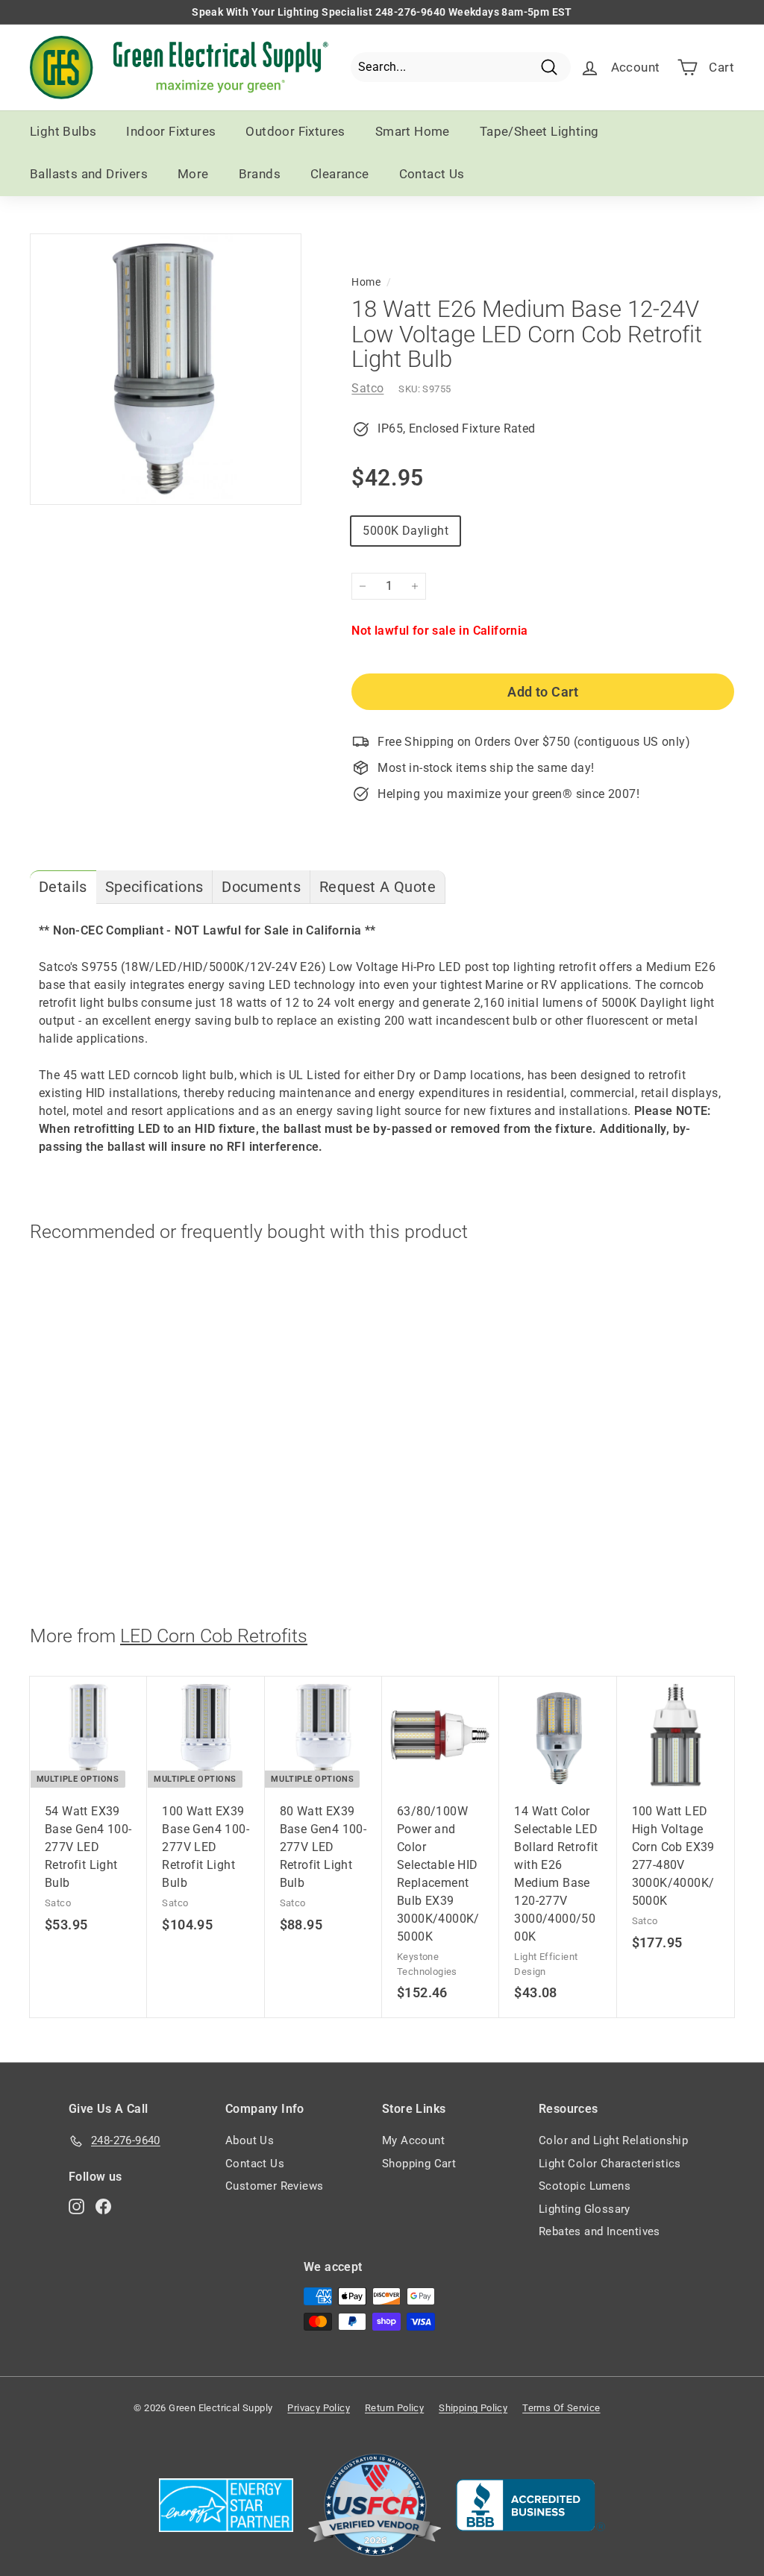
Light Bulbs (63, 131)
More (193, 174)
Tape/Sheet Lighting (539, 131)
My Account (413, 2140)
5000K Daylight (406, 531)
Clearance (340, 174)
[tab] (63, 887)
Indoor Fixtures (171, 131)
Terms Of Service (561, 2408)
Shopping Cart (419, 2164)
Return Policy (394, 2408)
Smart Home (413, 131)
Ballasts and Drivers (89, 174)
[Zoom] (166, 369)
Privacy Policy (319, 2408)
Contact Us (432, 174)
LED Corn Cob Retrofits (214, 1636)
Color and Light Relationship (613, 2140)
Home (366, 282)
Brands (260, 174)
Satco (367, 388)
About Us (250, 2140)
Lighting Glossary (585, 2209)
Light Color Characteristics (610, 2164)
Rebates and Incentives (599, 2231)
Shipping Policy (473, 2408)
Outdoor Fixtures (295, 131)
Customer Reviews (274, 2186)
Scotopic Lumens (585, 2186)
